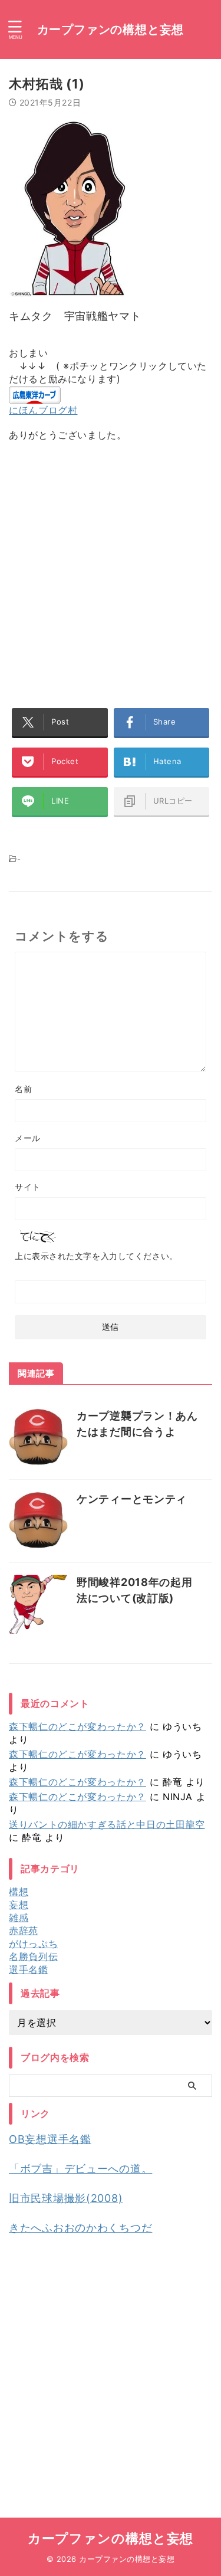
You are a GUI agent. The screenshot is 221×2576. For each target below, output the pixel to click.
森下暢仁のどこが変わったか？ (77, 1726)
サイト (28, 1187)
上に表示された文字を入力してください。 (96, 1256)
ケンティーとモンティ (132, 1499)
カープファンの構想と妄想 (111, 30)
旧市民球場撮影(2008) (66, 2198)
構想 (19, 1892)
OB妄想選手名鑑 (50, 2139)
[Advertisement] (111, 569)
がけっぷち (33, 1944)
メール (28, 1138)
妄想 (19, 1905)
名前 (23, 1089)
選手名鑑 (29, 1969)
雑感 (19, 1918)
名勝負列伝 (33, 1956)
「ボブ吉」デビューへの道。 (80, 2169)
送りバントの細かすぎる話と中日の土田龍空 (107, 1824)
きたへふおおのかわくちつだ (80, 2228)
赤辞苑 (24, 1931)
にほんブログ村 (43, 410)
